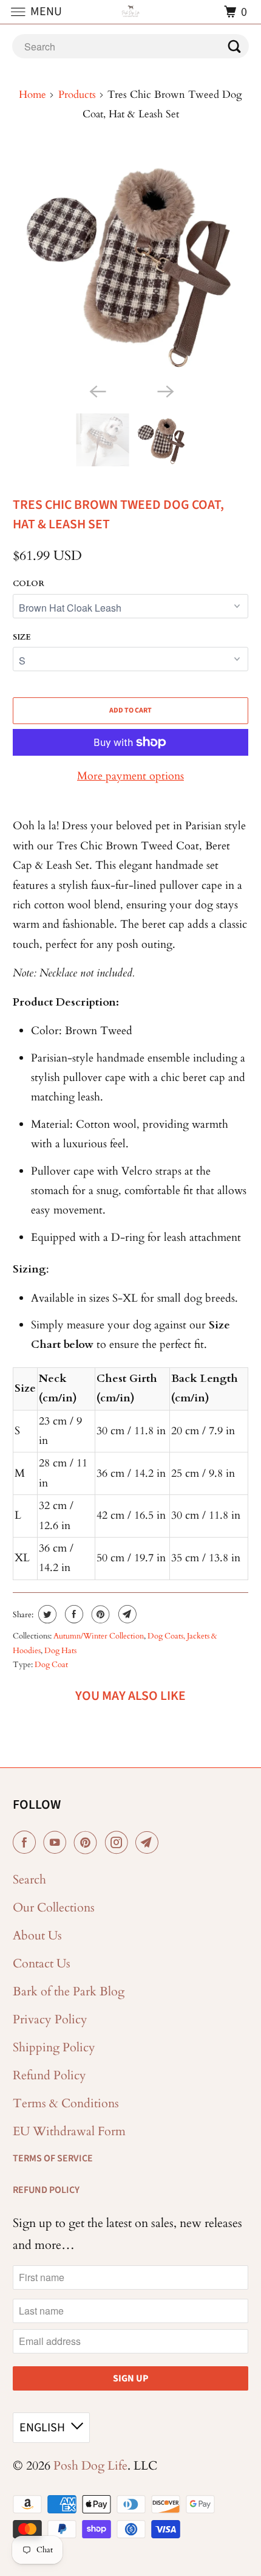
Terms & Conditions (66, 2103)
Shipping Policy (54, 2047)
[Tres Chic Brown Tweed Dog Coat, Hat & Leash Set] (131, 262)
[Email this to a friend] (126, 1614)
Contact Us (42, 1963)
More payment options (130, 776)
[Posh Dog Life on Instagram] (119, 1843)
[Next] (164, 390)
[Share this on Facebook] (73, 1614)
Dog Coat (51, 1665)
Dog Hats (60, 1651)
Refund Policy (49, 2075)
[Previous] (97, 390)
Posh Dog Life (90, 2466)
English (42, 2428)
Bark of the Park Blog (69, 1991)
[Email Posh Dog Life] (149, 1843)
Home (32, 95)
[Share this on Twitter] (46, 1614)
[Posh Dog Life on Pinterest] (88, 1843)
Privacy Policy (50, 2019)
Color (29, 584)
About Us (37, 1935)
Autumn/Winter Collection (99, 1636)
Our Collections (54, 1908)
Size (22, 637)
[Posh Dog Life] (131, 12)
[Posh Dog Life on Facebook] (27, 1843)
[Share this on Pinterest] (99, 1614)
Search (29, 1880)
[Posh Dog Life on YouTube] (57, 1843)
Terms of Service (53, 2158)
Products (77, 95)
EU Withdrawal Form (69, 2131)
